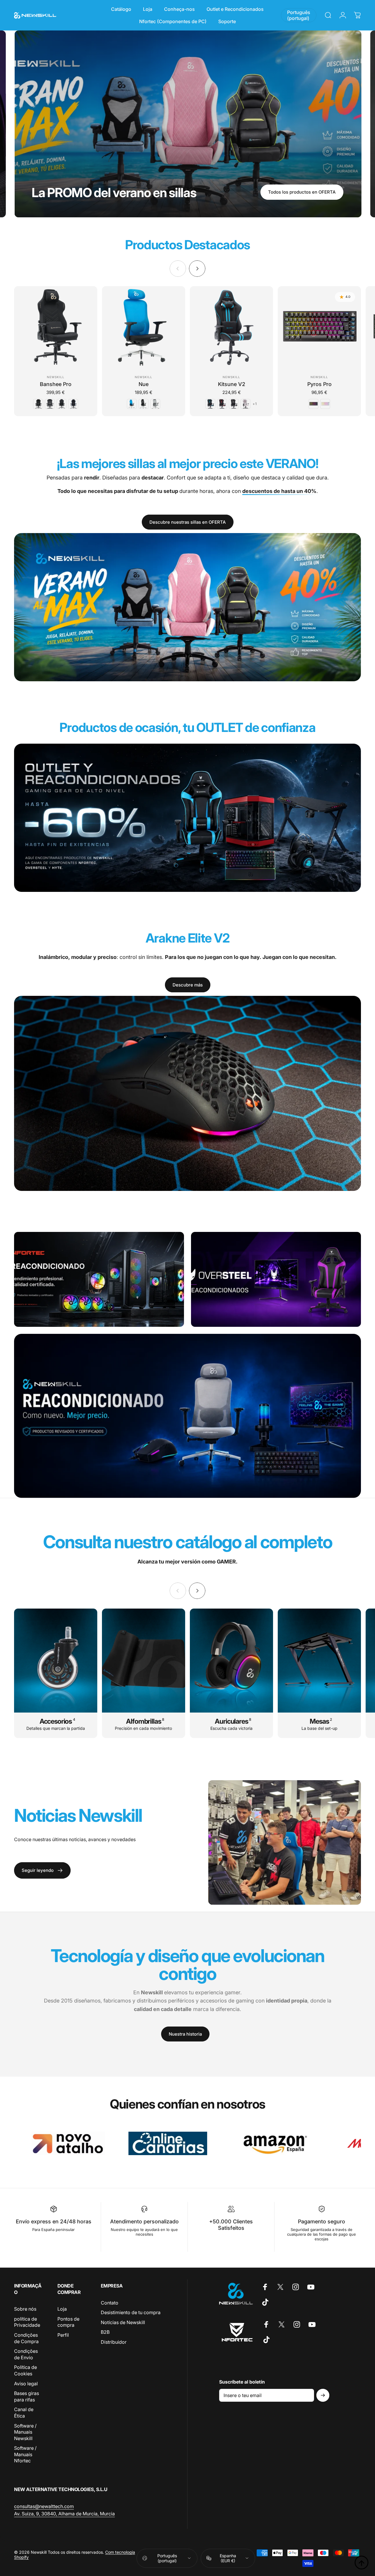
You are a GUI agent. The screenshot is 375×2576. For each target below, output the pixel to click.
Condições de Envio (26, 2354)
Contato (110, 2303)
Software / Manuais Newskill (25, 2432)
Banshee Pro (56, 384)
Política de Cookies (25, 2370)
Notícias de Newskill (123, 2322)
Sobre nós (25, 2309)
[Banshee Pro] (56, 328)
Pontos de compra (68, 2322)
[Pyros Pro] (319, 328)
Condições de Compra (26, 2338)
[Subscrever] (323, 2395)
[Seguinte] (197, 269)
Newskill (56, 377)
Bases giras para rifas (27, 2396)
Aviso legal (26, 2384)
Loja (62, 2309)
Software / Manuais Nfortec (25, 2454)
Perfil (63, 2335)
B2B (105, 2332)
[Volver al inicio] (362, 2563)
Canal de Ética (24, 2413)
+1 (255, 404)
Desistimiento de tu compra (131, 2312)
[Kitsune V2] (231, 328)
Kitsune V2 (232, 384)
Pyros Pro (319, 384)
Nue (144, 384)
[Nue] (144, 328)
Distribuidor (114, 2342)
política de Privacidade (27, 2322)
